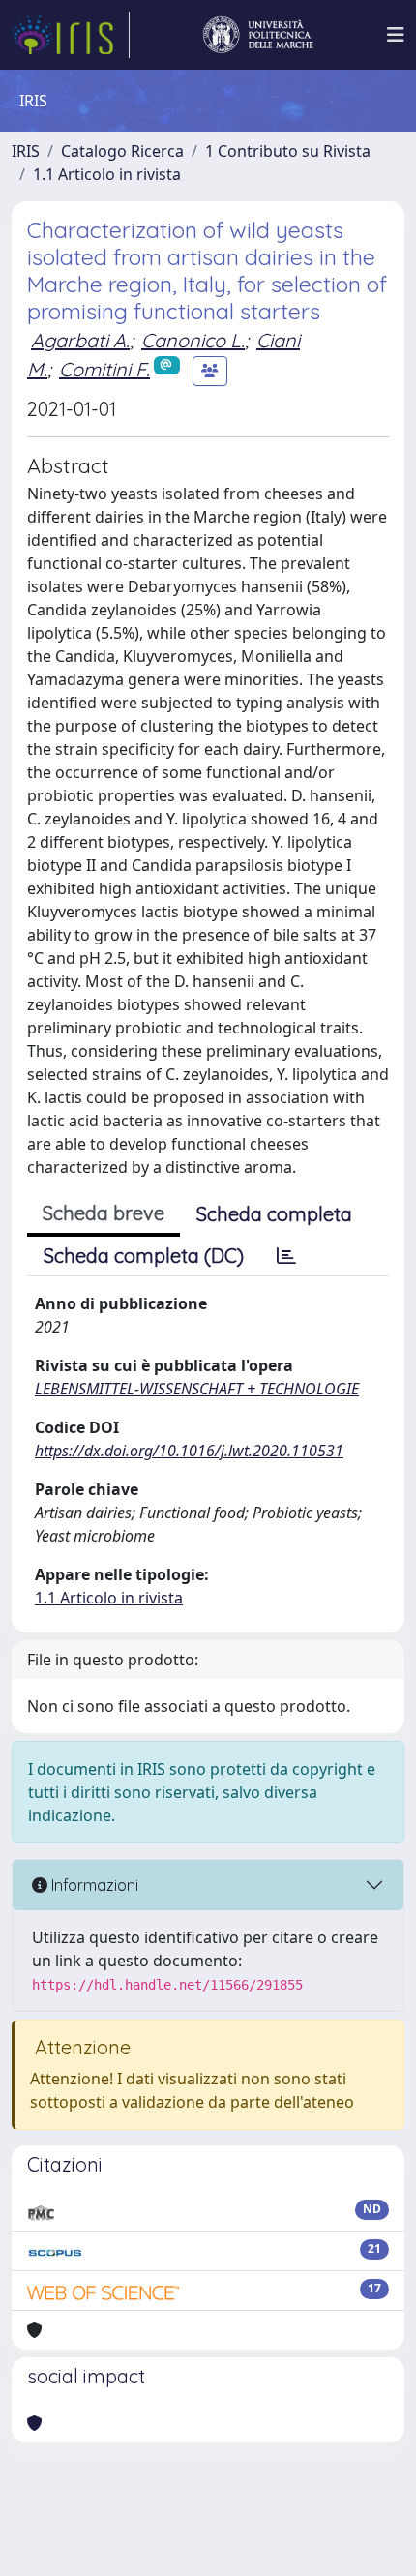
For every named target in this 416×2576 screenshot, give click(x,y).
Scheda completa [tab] (274, 1214)
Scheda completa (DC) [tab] (144, 1256)
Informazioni (93, 1885)
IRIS (26, 151)
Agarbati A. (80, 340)
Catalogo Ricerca (122, 151)
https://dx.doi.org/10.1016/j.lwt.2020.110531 (189, 1451)
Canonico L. (193, 340)
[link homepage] (71, 35)
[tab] (286, 1256)
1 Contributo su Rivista (288, 151)
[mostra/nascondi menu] (396, 35)
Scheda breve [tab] (104, 1213)
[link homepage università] (258, 35)
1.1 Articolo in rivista (107, 174)
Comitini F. (104, 369)
